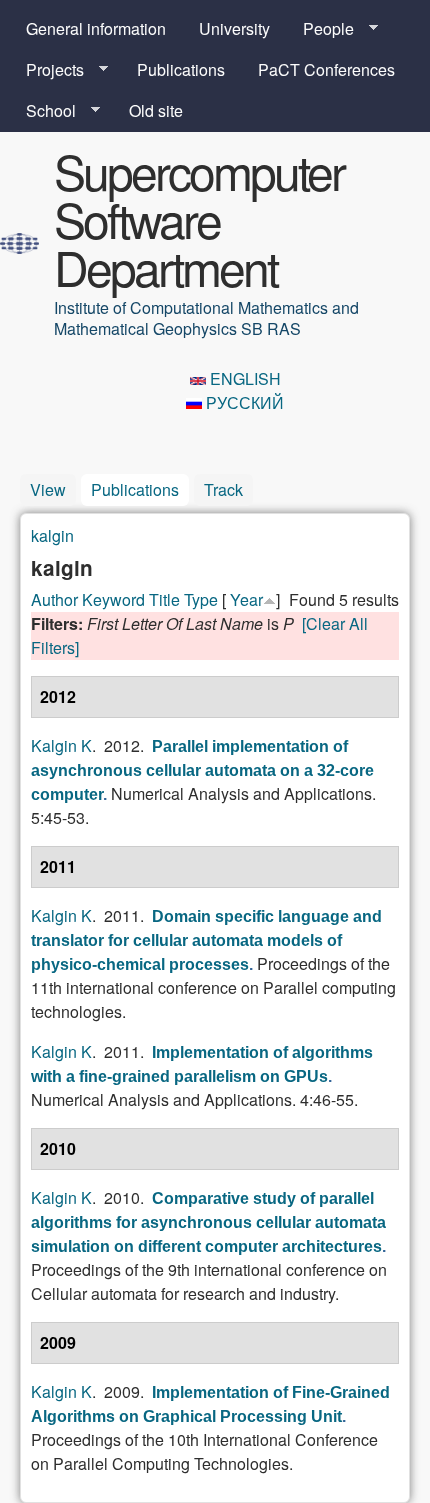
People (320, 29)
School (43, 111)
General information (96, 28)
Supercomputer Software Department (199, 218)
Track (223, 489)
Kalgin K (61, 745)
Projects (47, 70)
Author (54, 599)
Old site (156, 110)
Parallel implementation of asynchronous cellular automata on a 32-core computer (202, 770)
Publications (181, 69)
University (234, 28)
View (48, 489)
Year (246, 599)
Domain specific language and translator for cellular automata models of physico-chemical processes (206, 940)
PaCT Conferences (326, 69)
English (243, 378)
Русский (243, 402)
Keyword (113, 599)
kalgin (52, 535)
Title (164, 599)
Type (201, 599)
